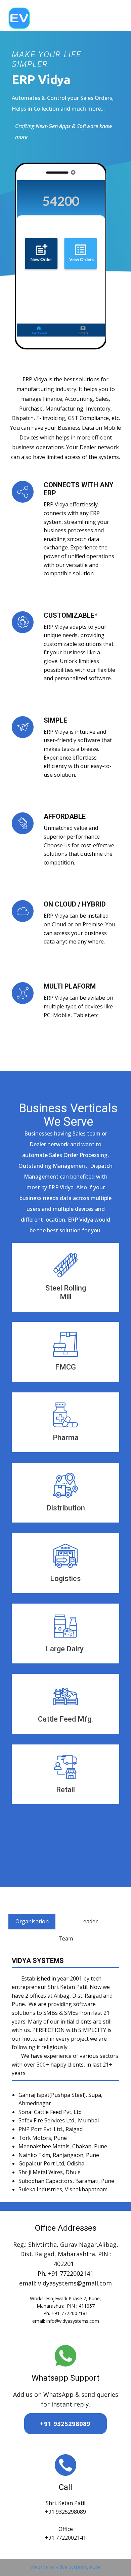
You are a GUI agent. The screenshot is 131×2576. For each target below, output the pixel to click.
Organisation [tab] (32, 1921)
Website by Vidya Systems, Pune (66, 2567)
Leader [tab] (89, 1921)
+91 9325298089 (65, 2424)
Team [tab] (66, 1938)
